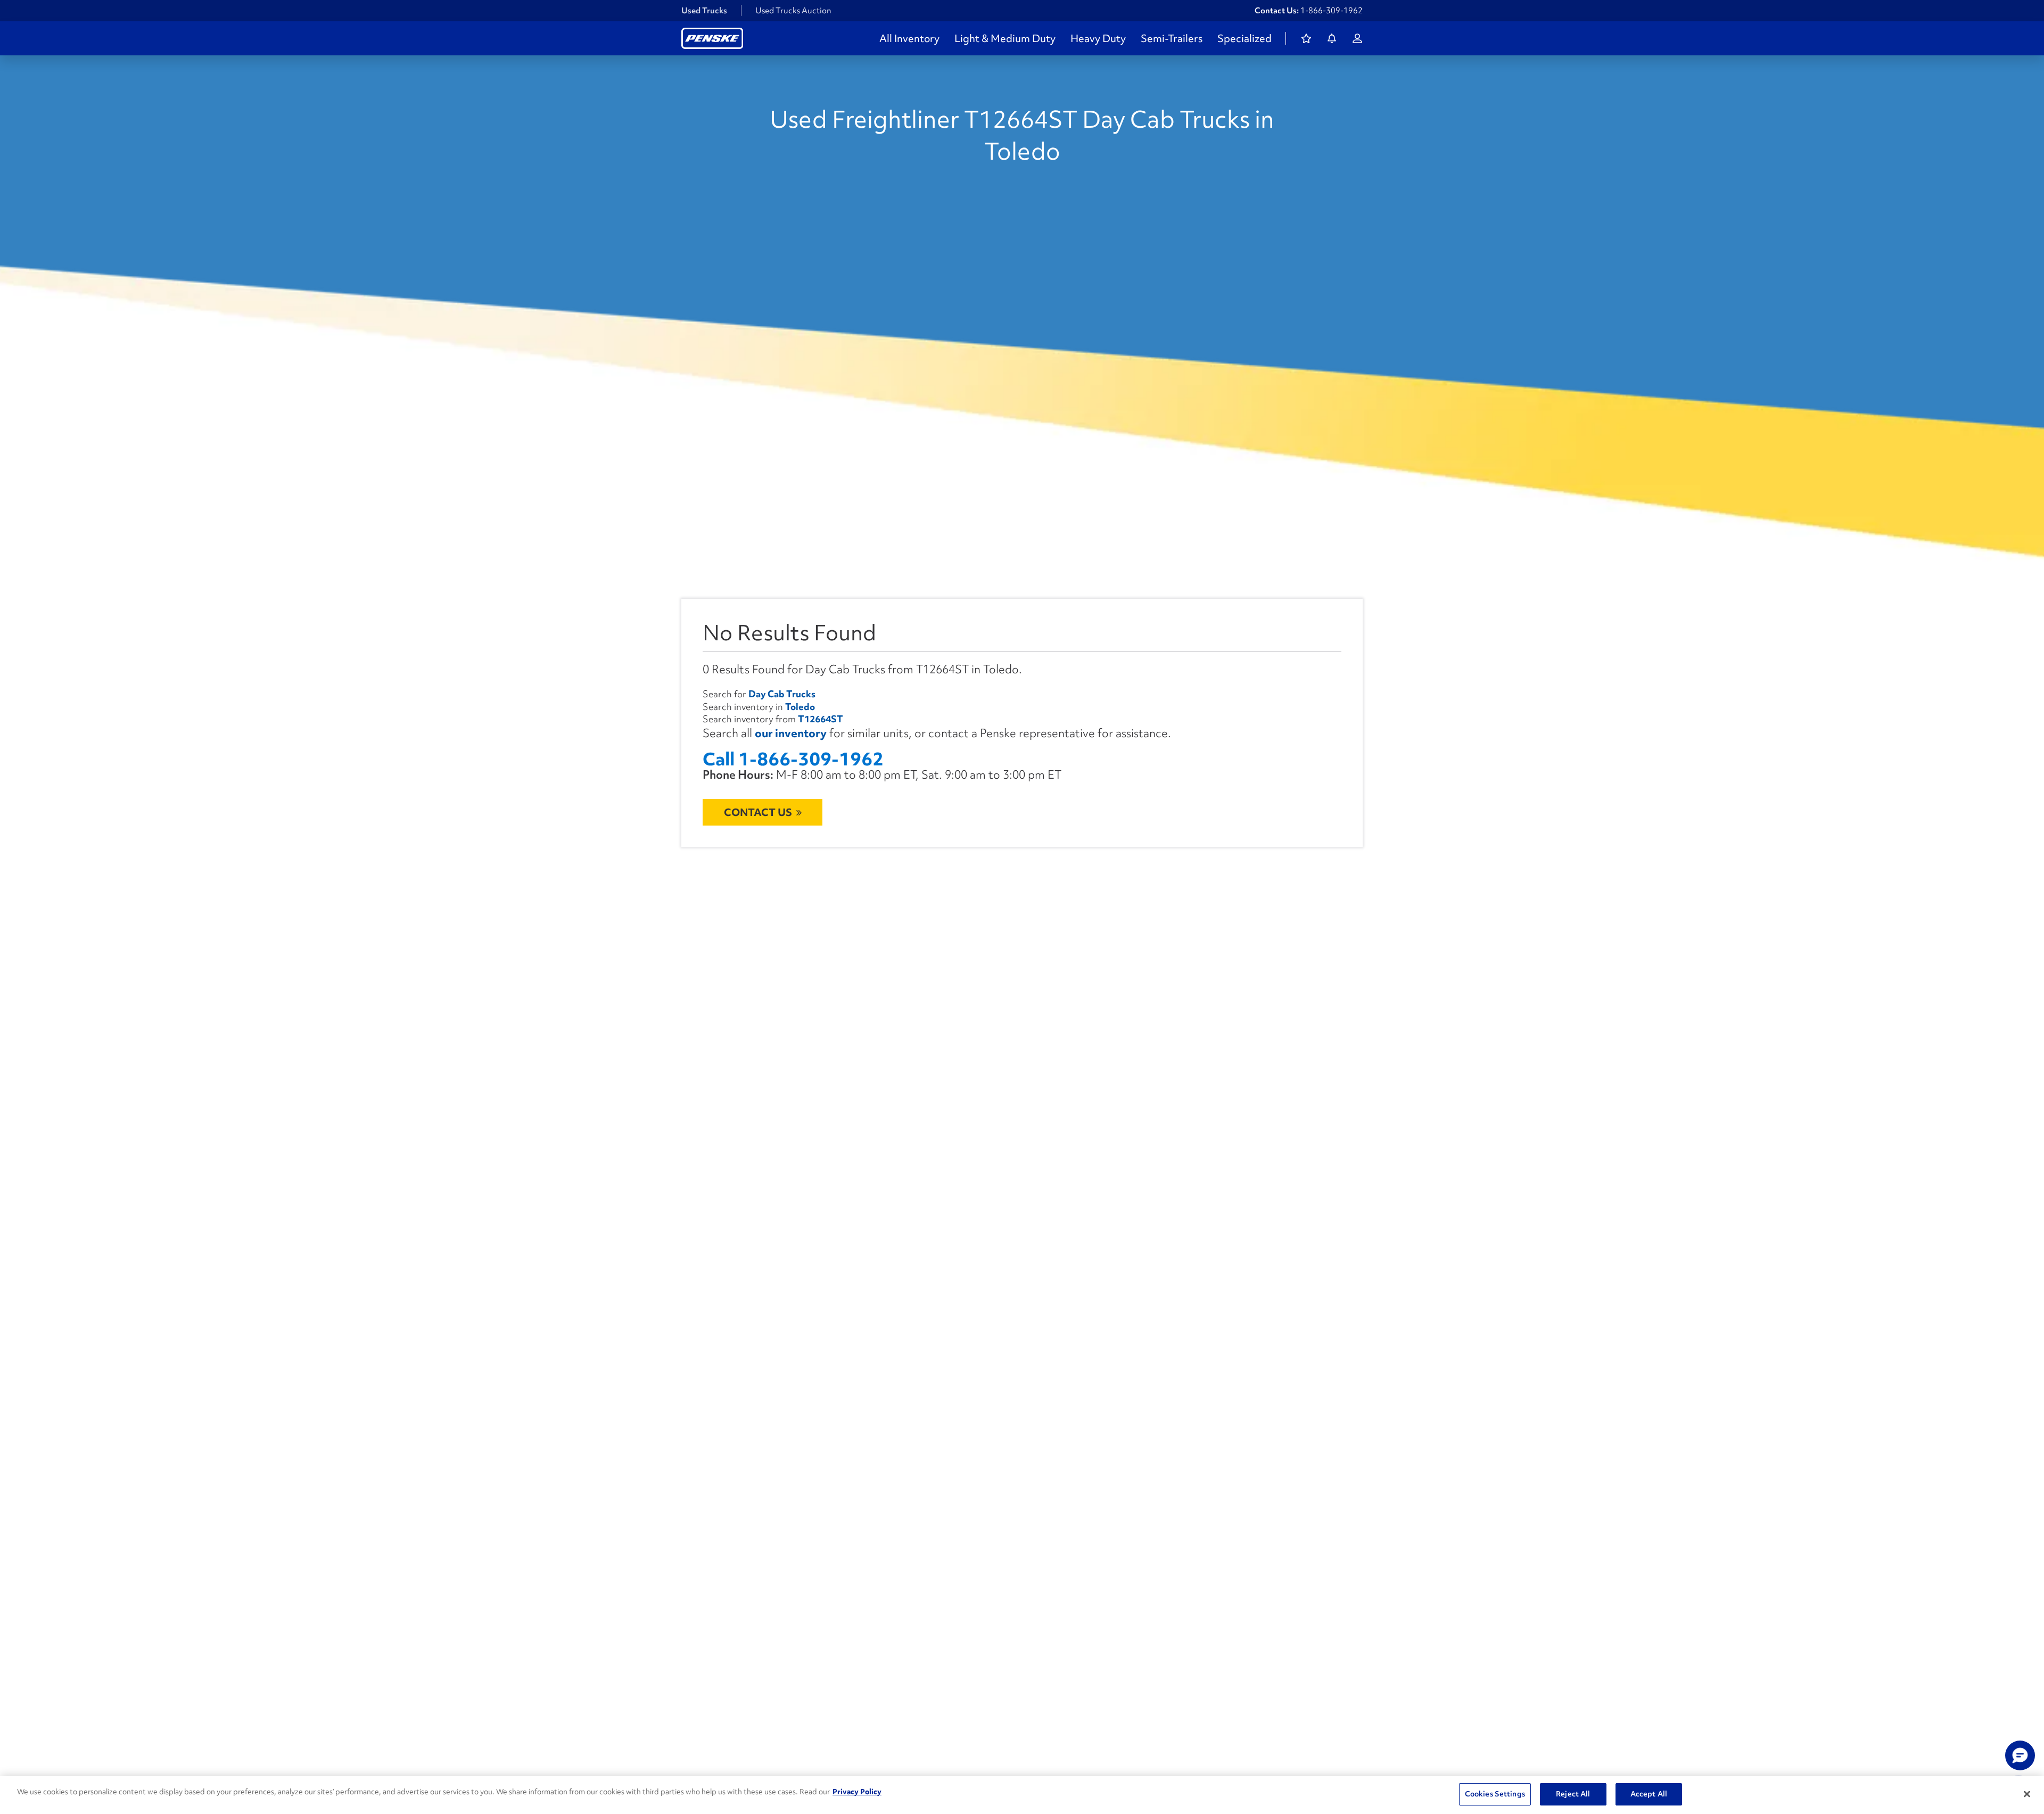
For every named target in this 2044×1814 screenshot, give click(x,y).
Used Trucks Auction (793, 11)
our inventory (791, 733)
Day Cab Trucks (782, 694)
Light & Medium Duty (1005, 38)
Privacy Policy (857, 1792)
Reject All (1573, 1794)
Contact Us (758, 812)
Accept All (1649, 1794)
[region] (1022, 1795)
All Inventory (909, 38)
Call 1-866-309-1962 (793, 759)
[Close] (2027, 1794)
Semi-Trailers (1172, 38)
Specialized (1244, 38)
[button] (2020, 1755)
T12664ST (821, 719)
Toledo (800, 707)
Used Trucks (704, 11)
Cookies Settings (1495, 1794)
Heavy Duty (1098, 38)
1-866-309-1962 (1332, 11)
